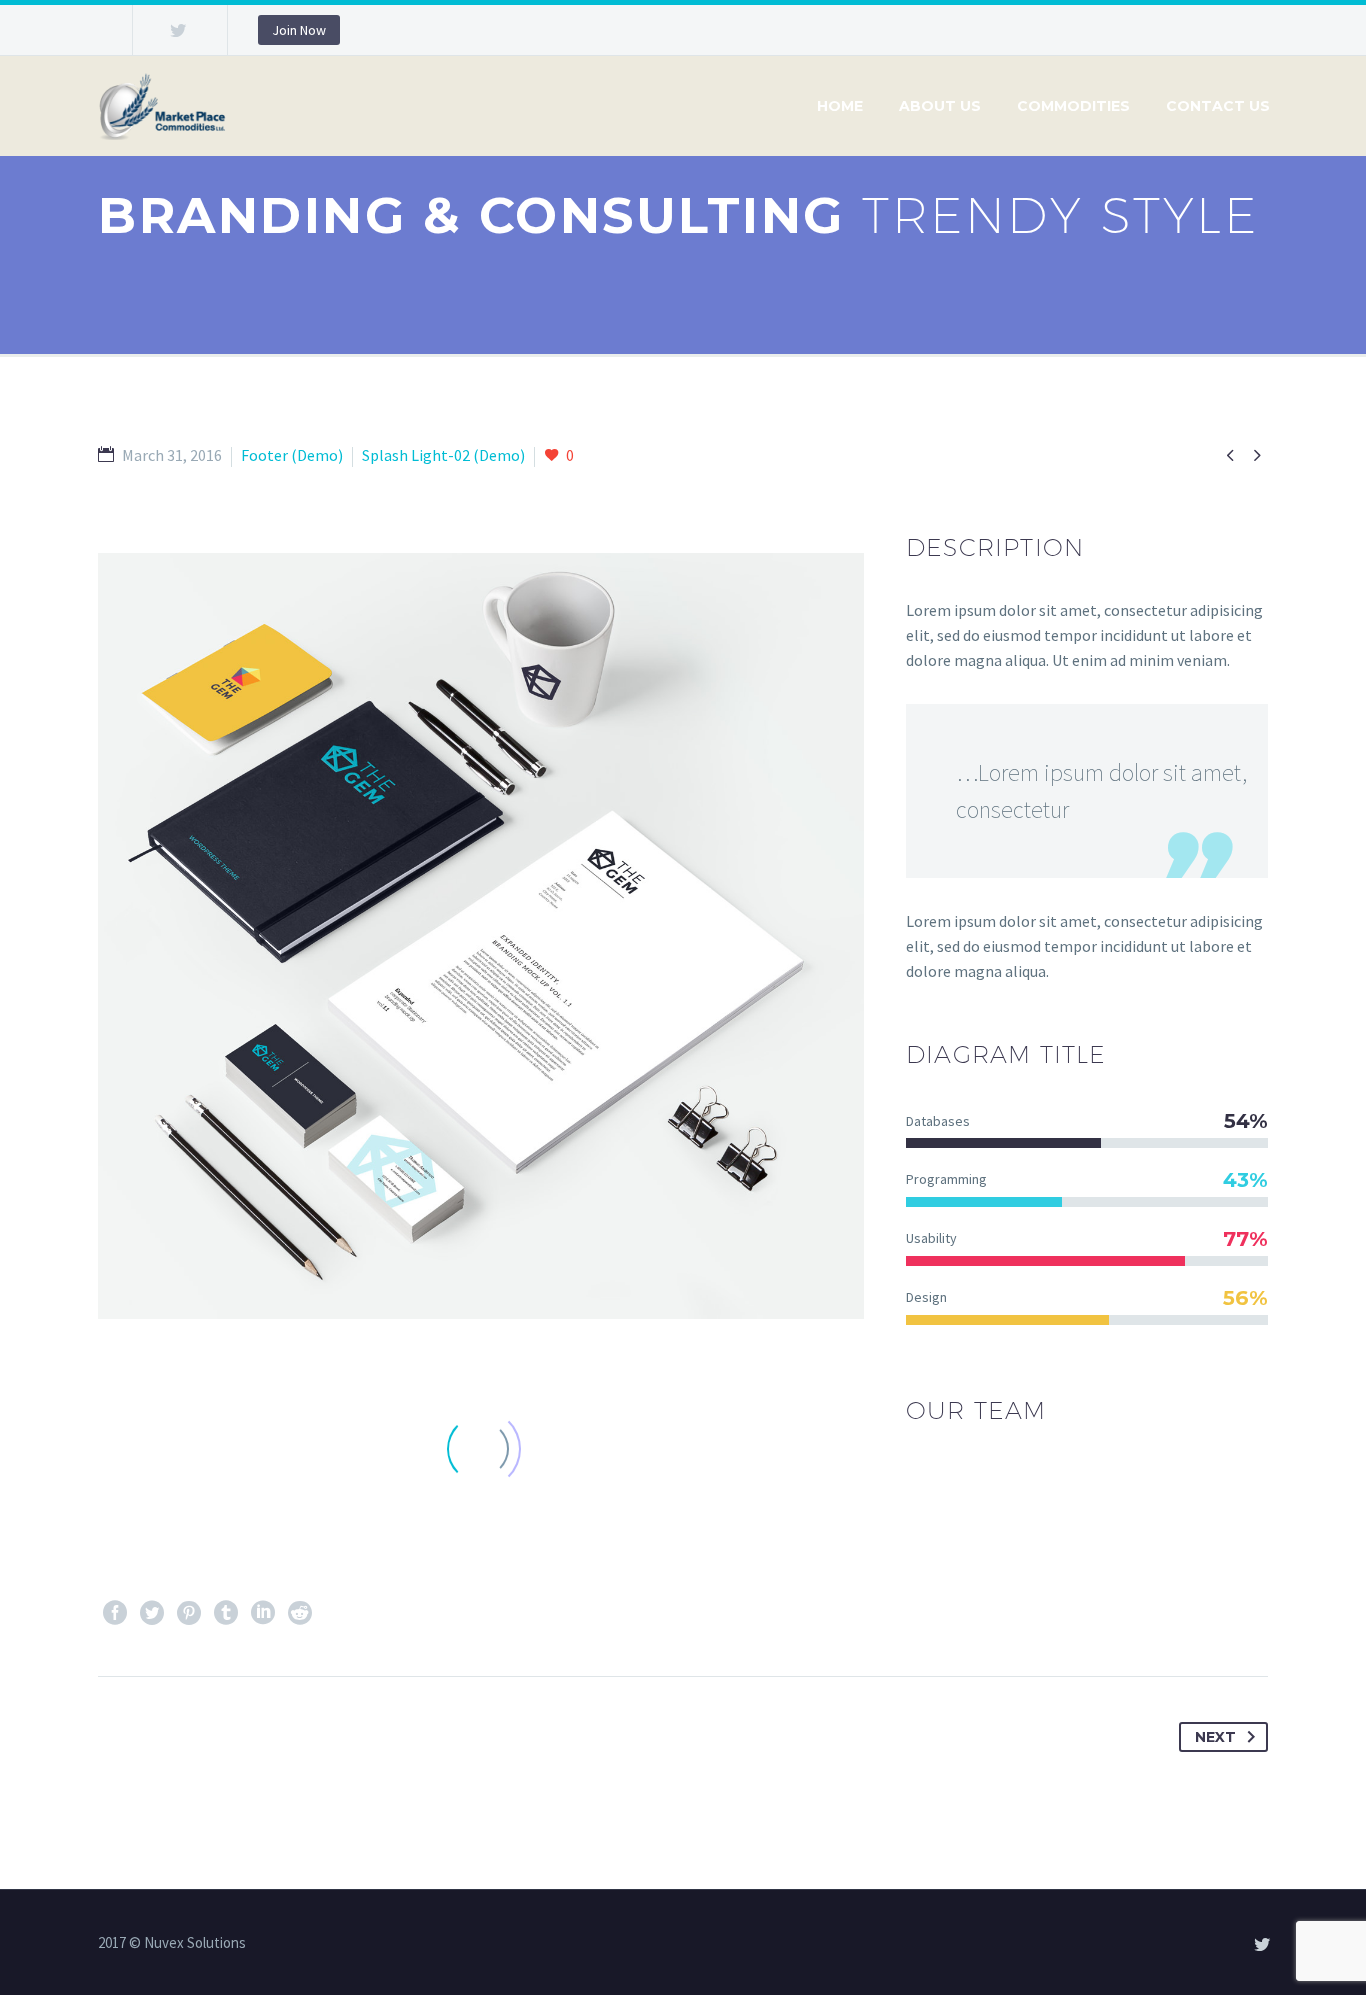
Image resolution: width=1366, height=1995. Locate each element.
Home (840, 106)
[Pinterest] (189, 1613)
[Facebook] (115, 1613)
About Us (940, 106)
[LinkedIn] (263, 1613)
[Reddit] (300, 1613)
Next (1215, 1737)
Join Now (299, 30)
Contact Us (1218, 106)
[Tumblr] (226, 1613)
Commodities (1073, 106)
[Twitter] (178, 30)
